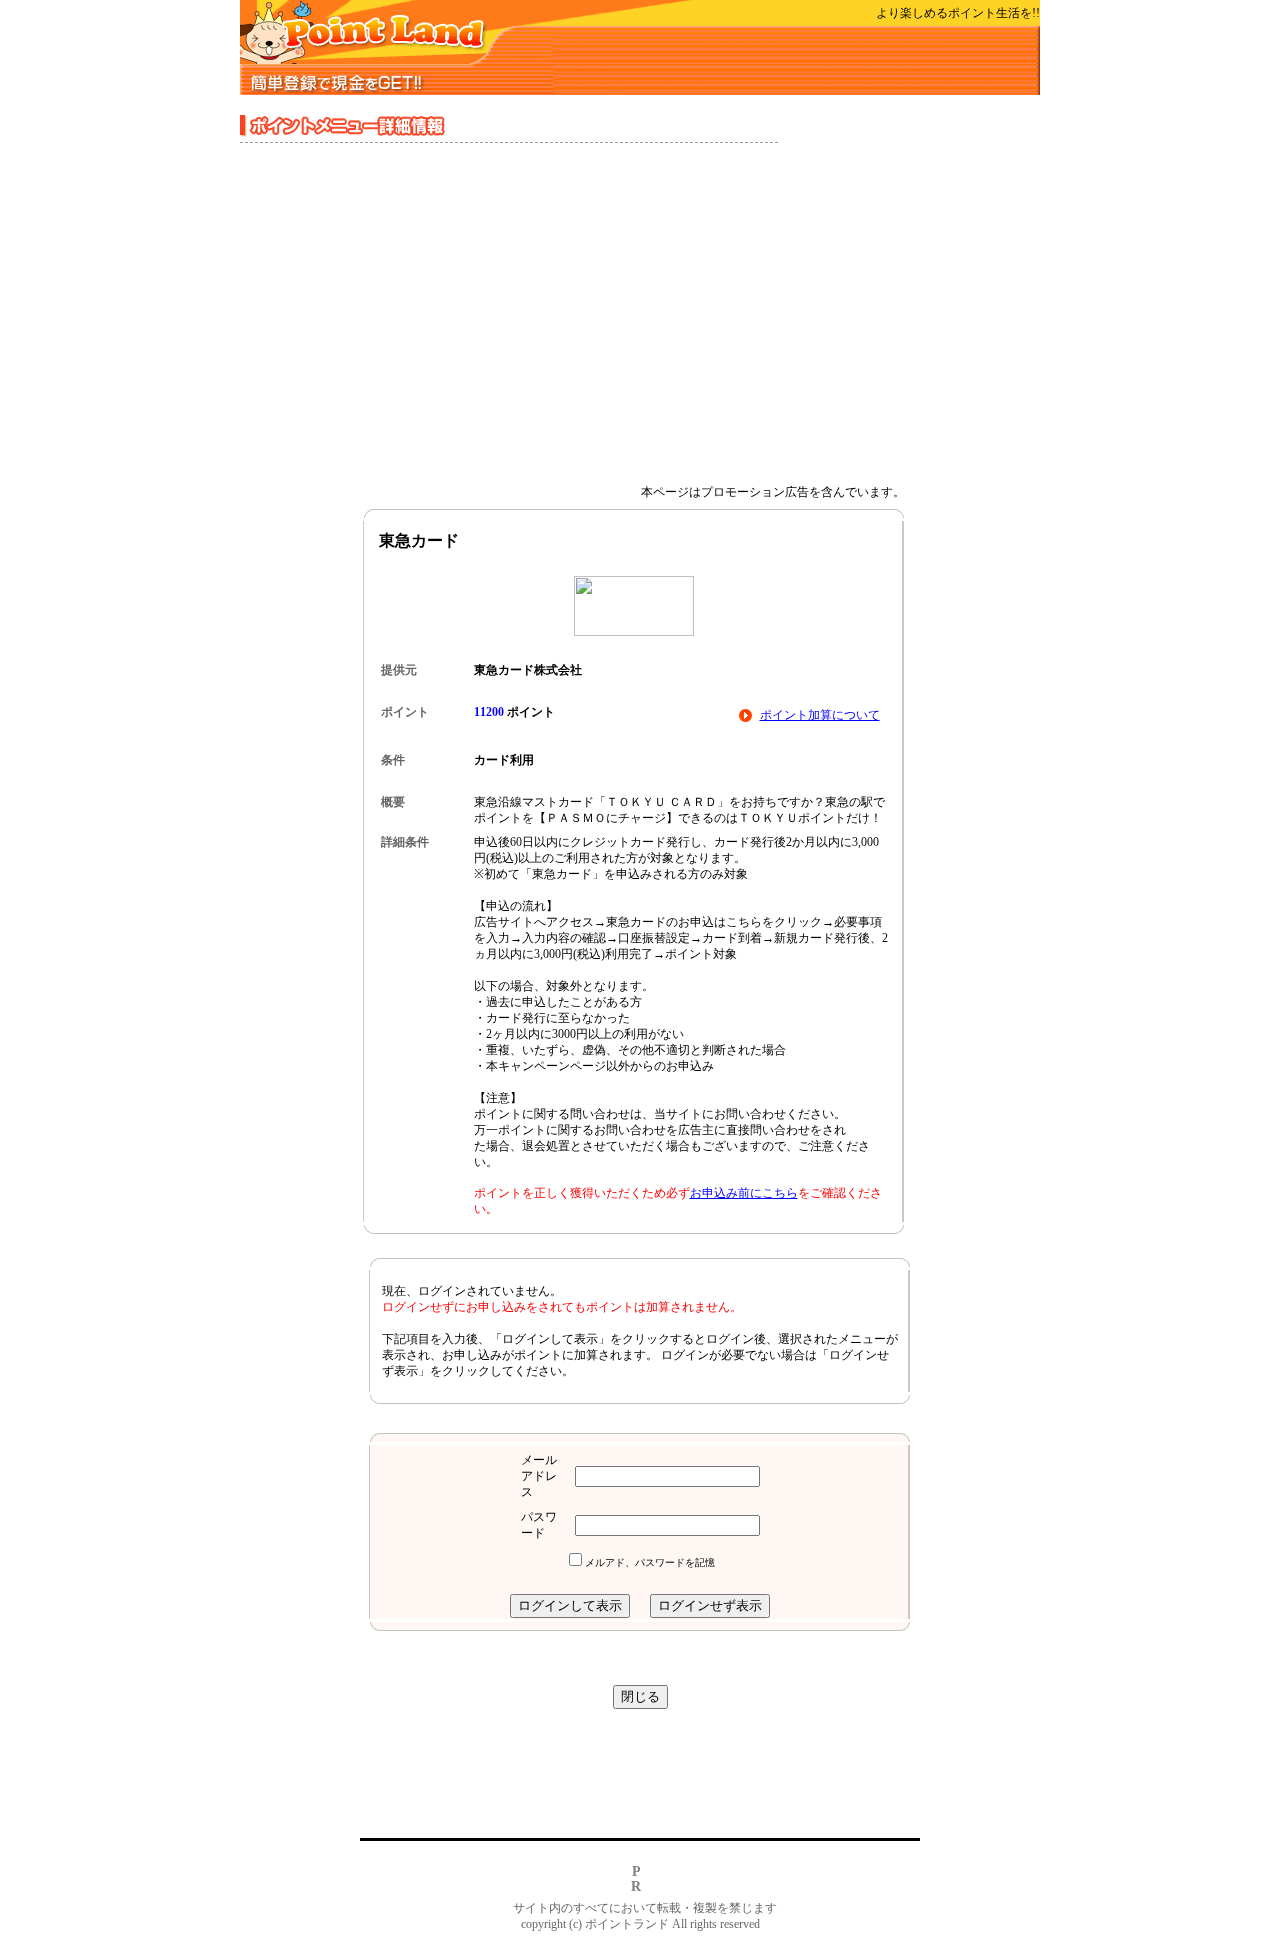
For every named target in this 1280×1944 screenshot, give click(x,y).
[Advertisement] (640, 314)
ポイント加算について (820, 715)
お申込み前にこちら (744, 1193)
